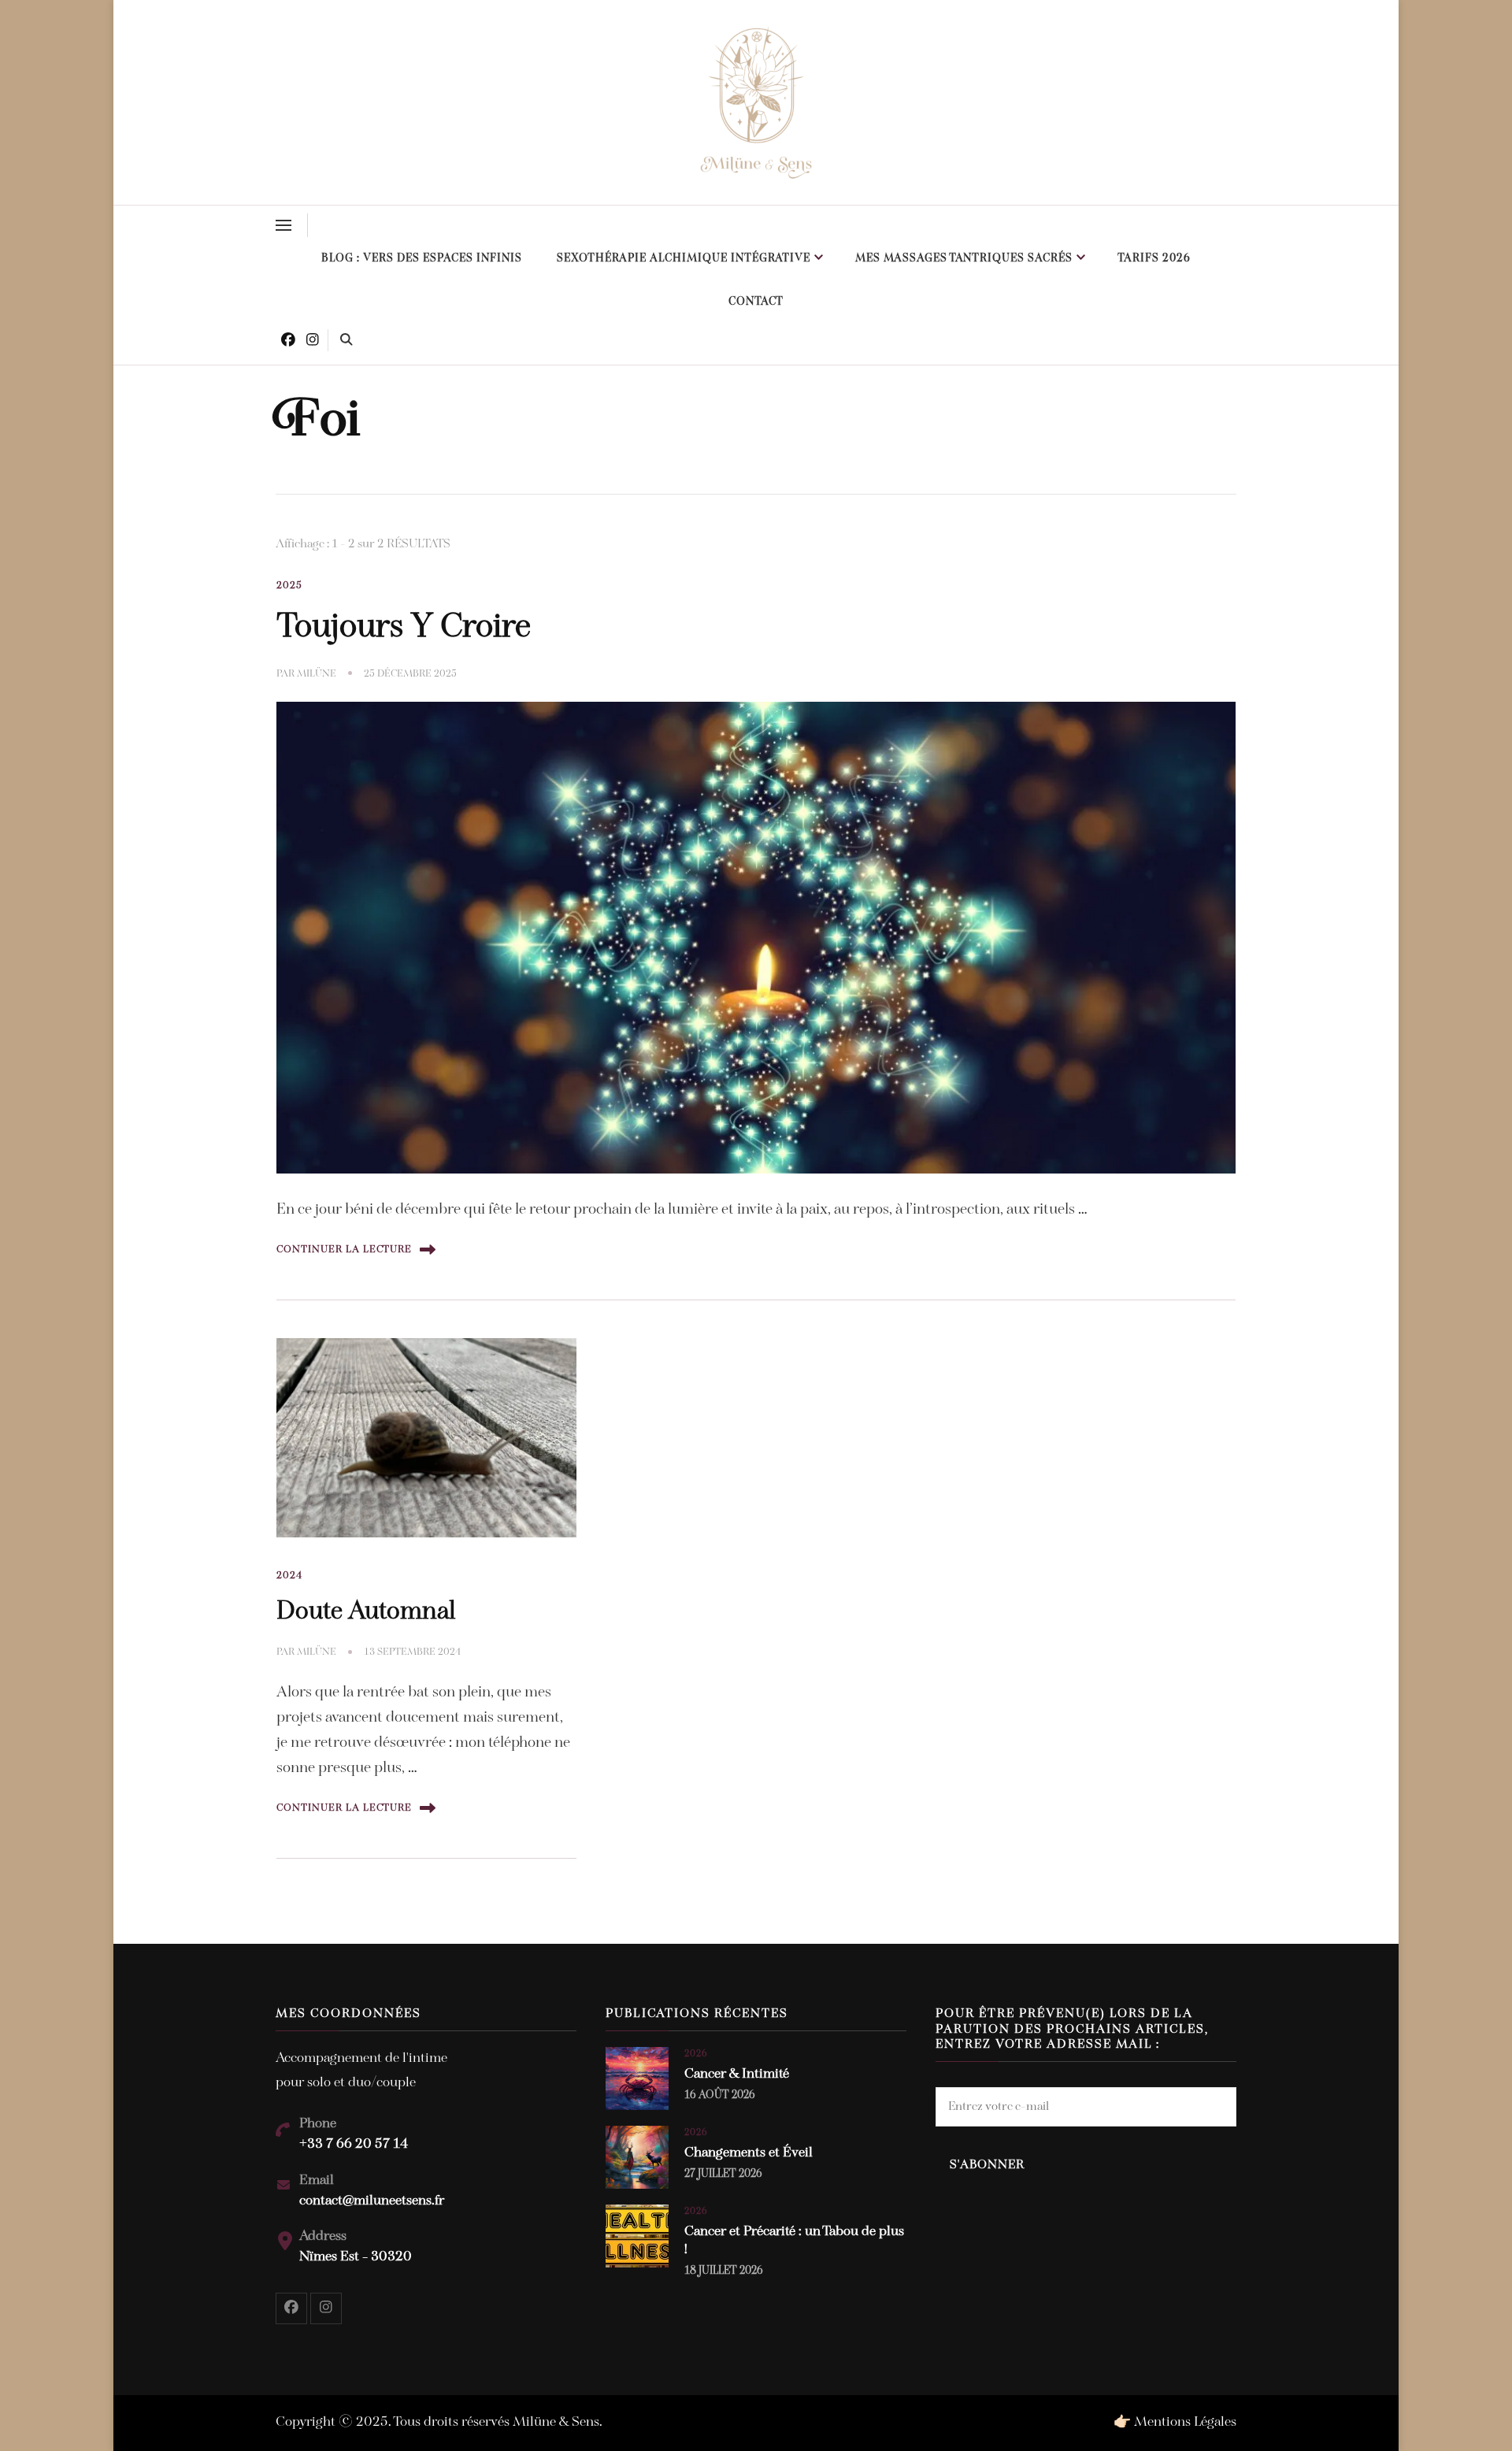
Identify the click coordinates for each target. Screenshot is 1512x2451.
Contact (756, 302)
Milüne (317, 674)
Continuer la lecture (344, 1250)
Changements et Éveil (749, 2153)
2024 (290, 1576)
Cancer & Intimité (737, 2075)
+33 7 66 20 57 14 (354, 2145)
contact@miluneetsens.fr (372, 2201)
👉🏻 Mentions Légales (1175, 2423)
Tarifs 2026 (1154, 259)
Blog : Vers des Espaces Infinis (422, 259)
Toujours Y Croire (404, 628)
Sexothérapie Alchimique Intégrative (684, 259)
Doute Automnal (366, 1612)
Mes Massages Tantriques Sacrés (964, 259)
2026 (696, 2054)
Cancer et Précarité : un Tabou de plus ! (794, 2241)
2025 (289, 586)
